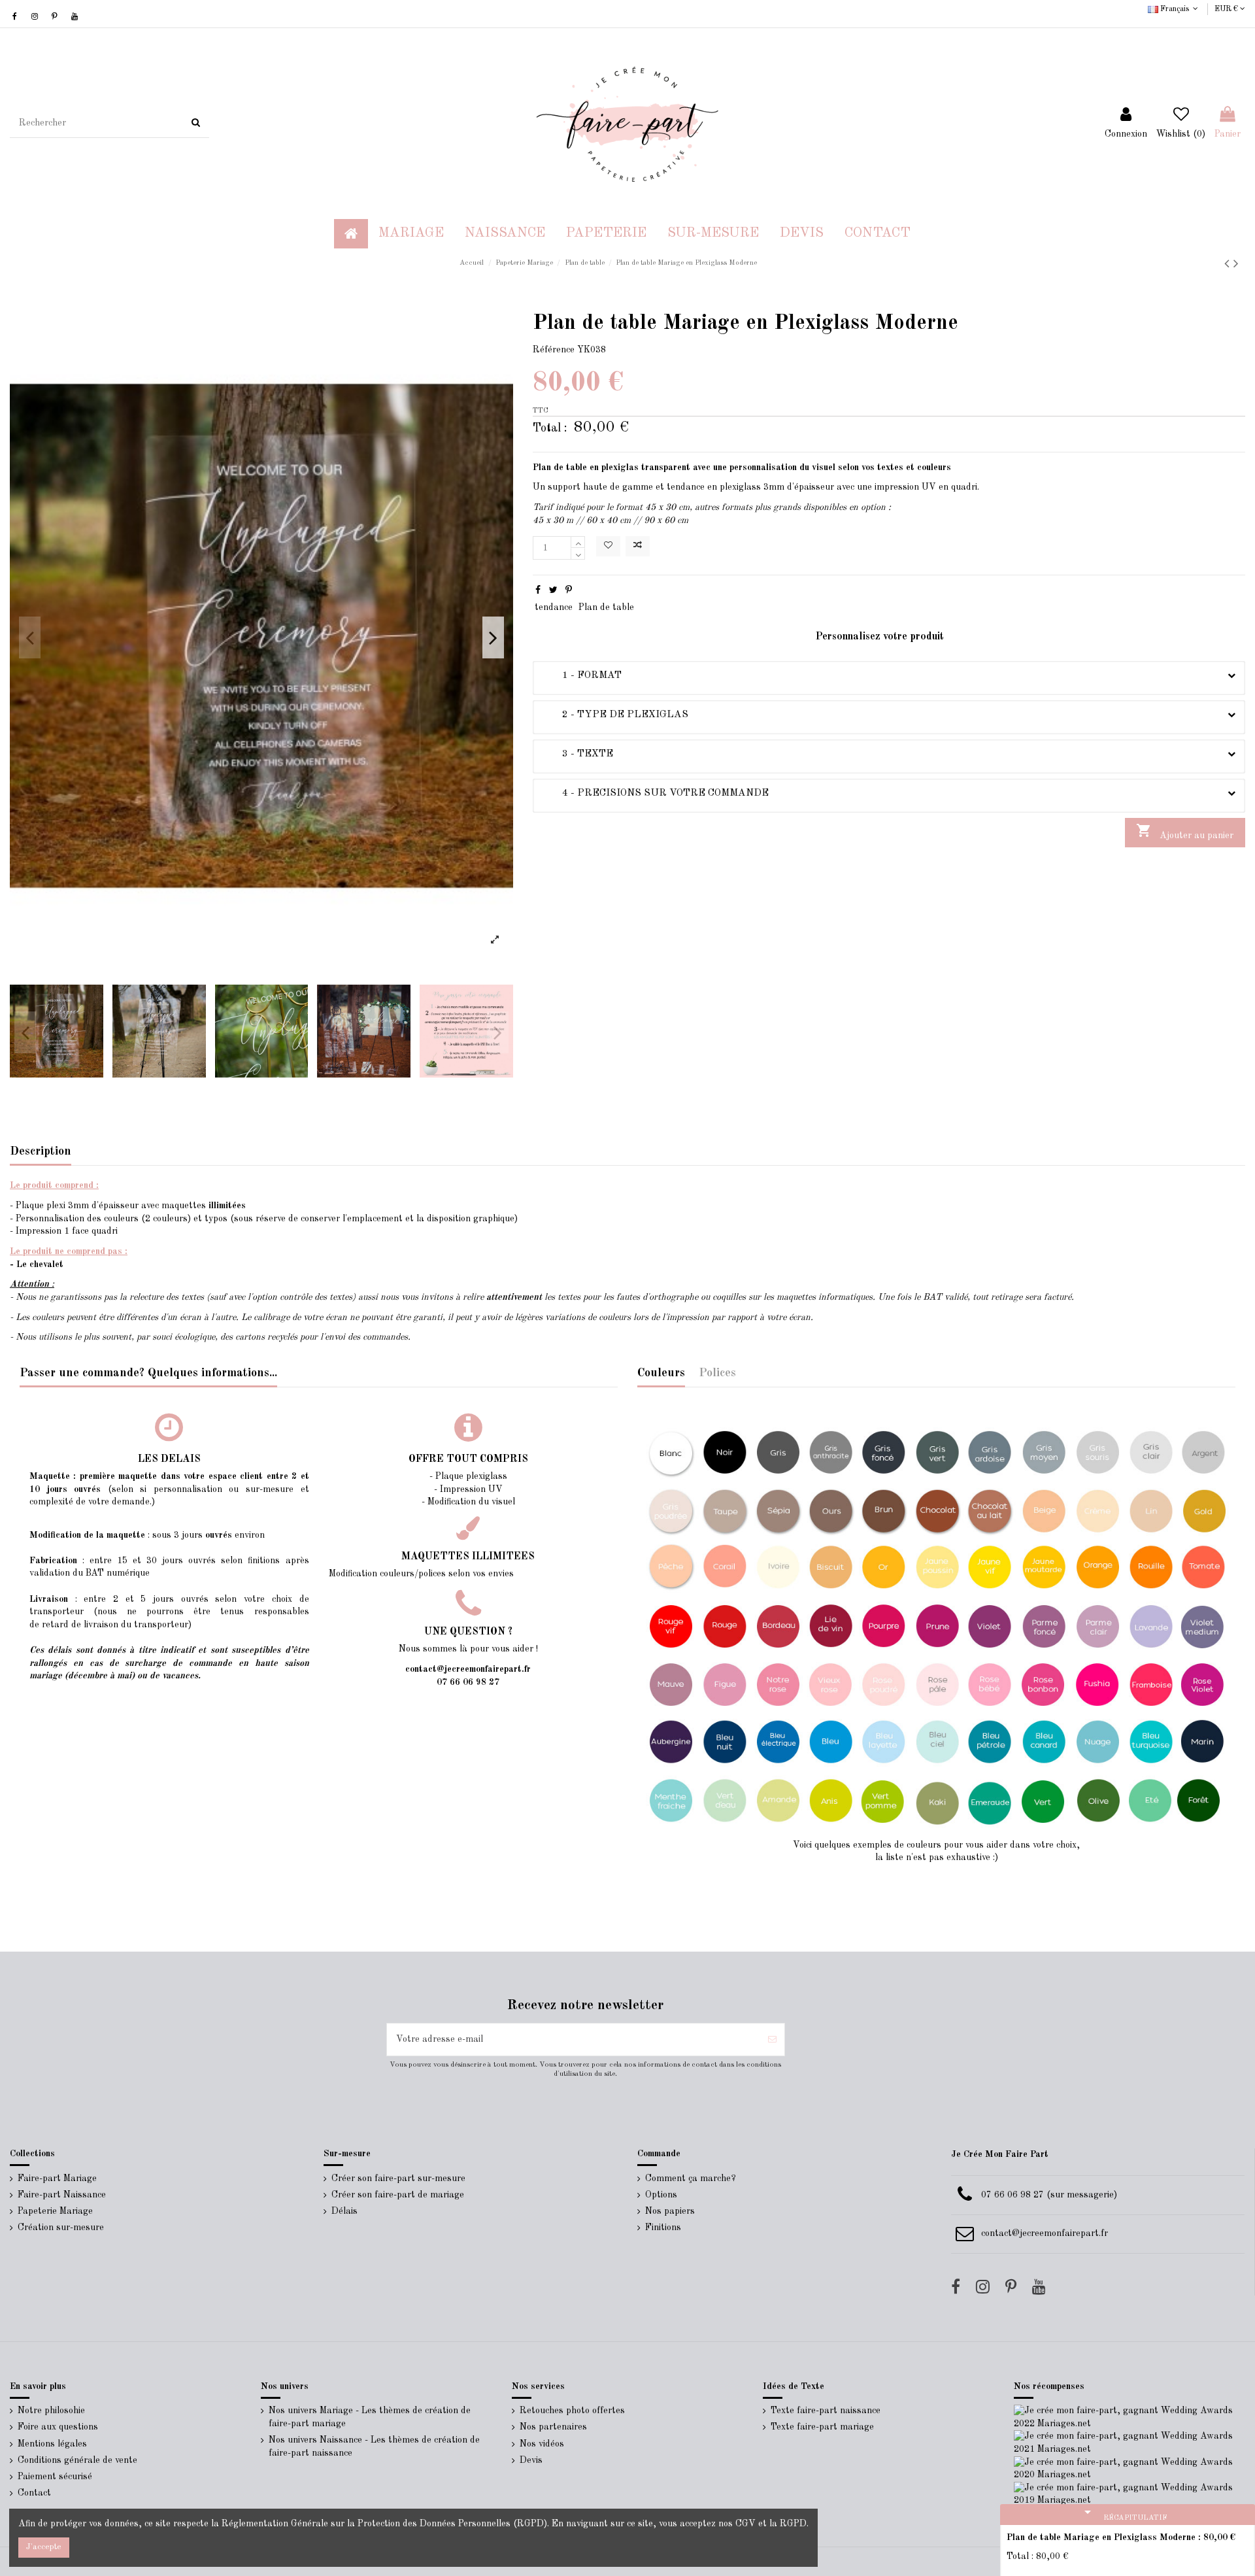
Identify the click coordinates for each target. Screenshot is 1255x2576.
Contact (34, 2493)
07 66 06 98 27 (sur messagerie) (1049, 2195)
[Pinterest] (569, 590)
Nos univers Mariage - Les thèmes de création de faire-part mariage (370, 2417)
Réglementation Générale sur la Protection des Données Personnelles (366, 2524)
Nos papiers (670, 2211)
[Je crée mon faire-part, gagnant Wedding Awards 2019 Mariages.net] (1129, 2494)
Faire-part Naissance (62, 2195)
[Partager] (538, 590)
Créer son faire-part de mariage (398, 2195)
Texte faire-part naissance (826, 2411)
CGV (745, 2524)
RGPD (793, 2524)
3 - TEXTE (578, 754)
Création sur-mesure (61, 2228)
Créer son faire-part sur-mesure (398, 2178)
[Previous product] (1229, 264)
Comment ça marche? (691, 2178)
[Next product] (1236, 264)
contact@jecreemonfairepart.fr (1045, 2233)
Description (41, 1151)
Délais (344, 2211)
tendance (554, 607)
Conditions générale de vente (77, 2460)
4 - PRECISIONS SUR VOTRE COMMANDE (656, 793)
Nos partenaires (553, 2427)
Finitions (663, 2228)
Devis (531, 2460)
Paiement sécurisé (55, 2477)
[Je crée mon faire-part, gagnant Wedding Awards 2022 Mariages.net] (1129, 2417)
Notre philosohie (51, 2411)
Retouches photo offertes (572, 2411)
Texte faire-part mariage (822, 2427)
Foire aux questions (58, 2427)
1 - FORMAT (582, 675)
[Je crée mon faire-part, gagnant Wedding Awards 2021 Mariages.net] (1129, 2443)
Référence (554, 350)
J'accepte (44, 2547)
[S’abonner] (772, 2040)
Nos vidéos (542, 2444)
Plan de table (606, 607)
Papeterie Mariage (55, 2211)
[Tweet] (553, 590)
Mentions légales (52, 2444)
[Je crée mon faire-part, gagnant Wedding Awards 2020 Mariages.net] (1129, 2468)
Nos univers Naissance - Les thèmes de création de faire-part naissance (374, 2447)
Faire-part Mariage (57, 2178)
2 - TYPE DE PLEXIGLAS (615, 715)
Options (661, 2195)
